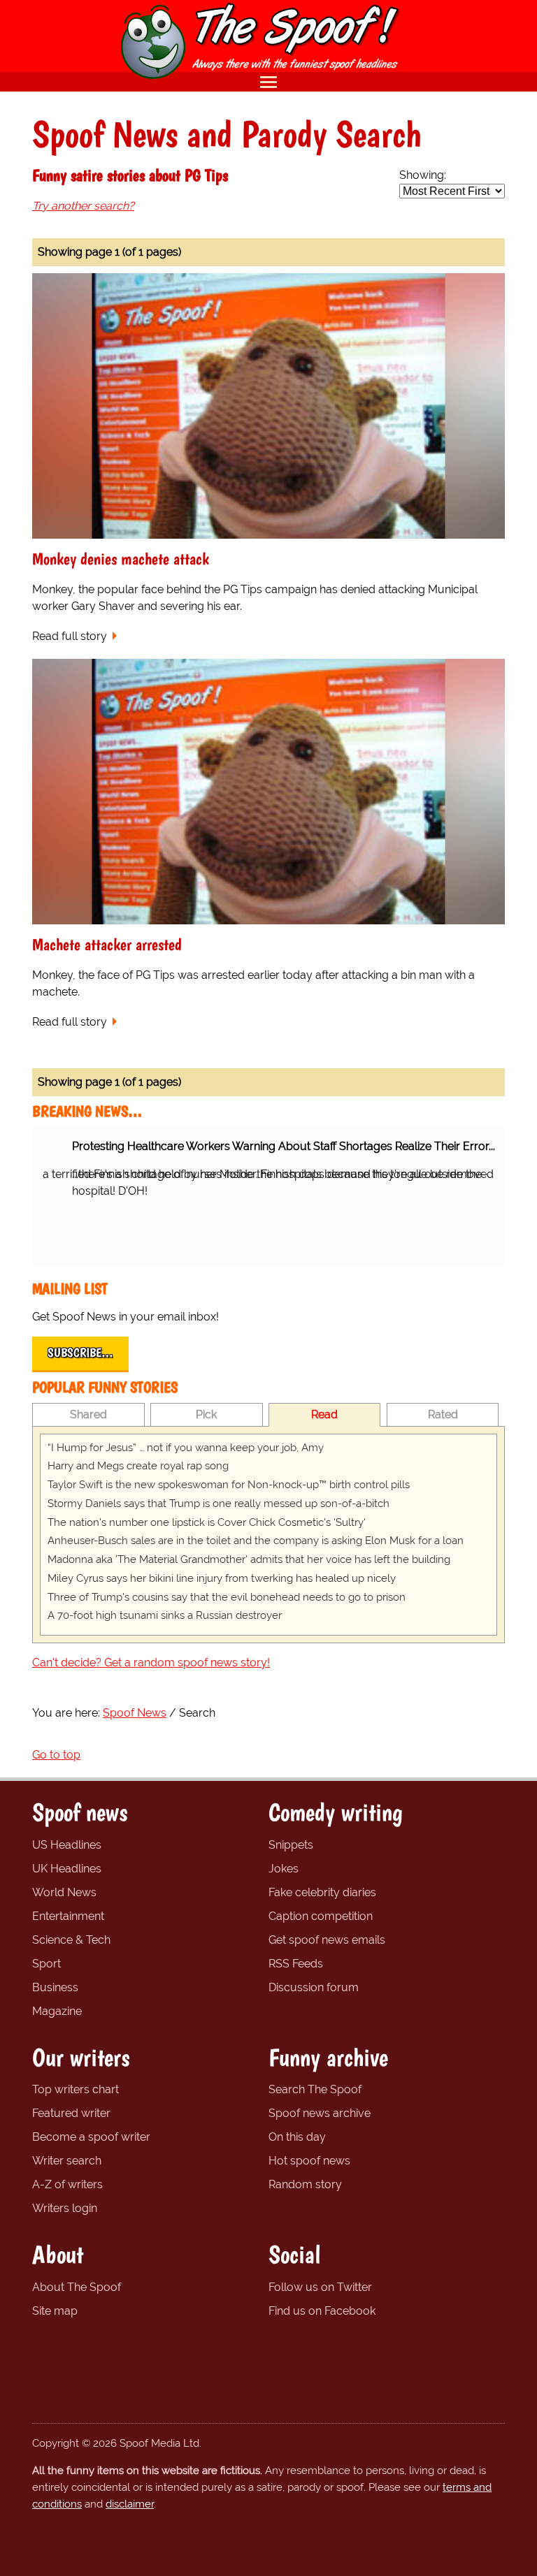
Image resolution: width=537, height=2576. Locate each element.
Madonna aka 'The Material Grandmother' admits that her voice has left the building (249, 1559)
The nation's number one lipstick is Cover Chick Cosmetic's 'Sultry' (207, 1522)
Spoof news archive (320, 2113)
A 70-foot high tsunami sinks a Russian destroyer (165, 1615)
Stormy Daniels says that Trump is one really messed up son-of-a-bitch (219, 1504)
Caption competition (321, 1916)
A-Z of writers (67, 2184)
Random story (305, 2184)
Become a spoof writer (91, 2137)
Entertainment (68, 1916)
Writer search (67, 2161)
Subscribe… (80, 1353)
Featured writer (71, 2113)
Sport (46, 1964)
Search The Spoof (315, 2089)
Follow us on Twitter (320, 2287)
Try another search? (83, 206)
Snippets (291, 1845)
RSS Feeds (296, 1964)
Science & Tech (71, 1940)
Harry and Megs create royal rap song (138, 1466)
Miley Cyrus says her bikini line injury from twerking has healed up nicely (222, 1578)
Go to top (56, 1755)
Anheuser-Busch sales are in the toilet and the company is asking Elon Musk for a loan (256, 1541)
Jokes (284, 1869)
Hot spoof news (309, 2161)
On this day (297, 2137)
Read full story (70, 636)
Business (55, 1987)
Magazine (57, 2011)
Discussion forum (314, 1987)
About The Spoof (77, 2287)
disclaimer (130, 2504)
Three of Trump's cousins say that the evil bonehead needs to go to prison (227, 1597)
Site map (55, 2311)
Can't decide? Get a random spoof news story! (151, 1662)
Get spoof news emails (327, 1940)
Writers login (65, 2208)
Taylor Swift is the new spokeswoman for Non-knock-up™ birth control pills (229, 1485)
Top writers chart (76, 2089)
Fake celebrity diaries (322, 1892)
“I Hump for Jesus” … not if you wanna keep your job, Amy (186, 1448)
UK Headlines (67, 1869)
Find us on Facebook (322, 2311)
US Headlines (67, 1845)
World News (64, 1892)
